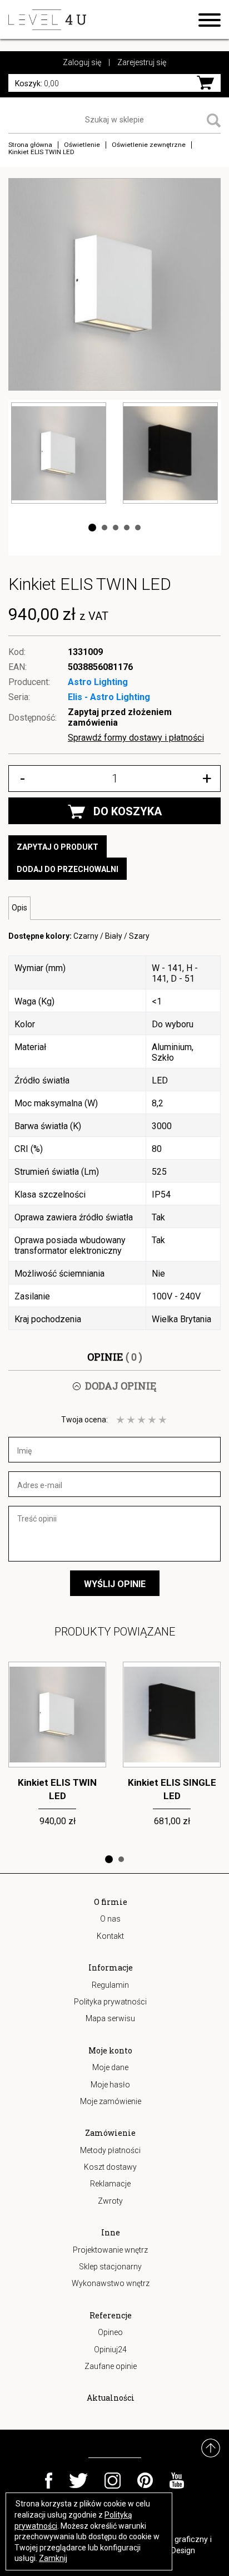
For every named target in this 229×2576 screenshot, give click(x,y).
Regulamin (110, 1985)
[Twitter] (78, 2481)
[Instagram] (113, 2481)
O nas (110, 1919)
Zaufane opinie (111, 2366)
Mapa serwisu (110, 2018)
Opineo (110, 2332)
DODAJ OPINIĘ (121, 1386)
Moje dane (110, 2067)
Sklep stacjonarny (110, 2267)
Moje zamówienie (111, 2101)
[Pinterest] (145, 2481)
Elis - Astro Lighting (109, 697)
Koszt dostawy (110, 2167)
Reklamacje (110, 2184)
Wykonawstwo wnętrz (111, 2283)
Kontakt (110, 1936)
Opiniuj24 (110, 2350)
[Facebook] (49, 2481)
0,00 (37, 83)
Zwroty (110, 2201)
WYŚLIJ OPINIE (115, 1584)
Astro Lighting (98, 682)
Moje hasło (110, 2085)
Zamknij (53, 2558)
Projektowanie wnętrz (110, 2250)
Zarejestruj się (142, 62)
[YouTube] (177, 2481)
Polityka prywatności (110, 2002)
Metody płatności (110, 2150)
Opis (19, 908)
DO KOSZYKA (128, 811)
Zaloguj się (82, 62)
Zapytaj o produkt (58, 847)
